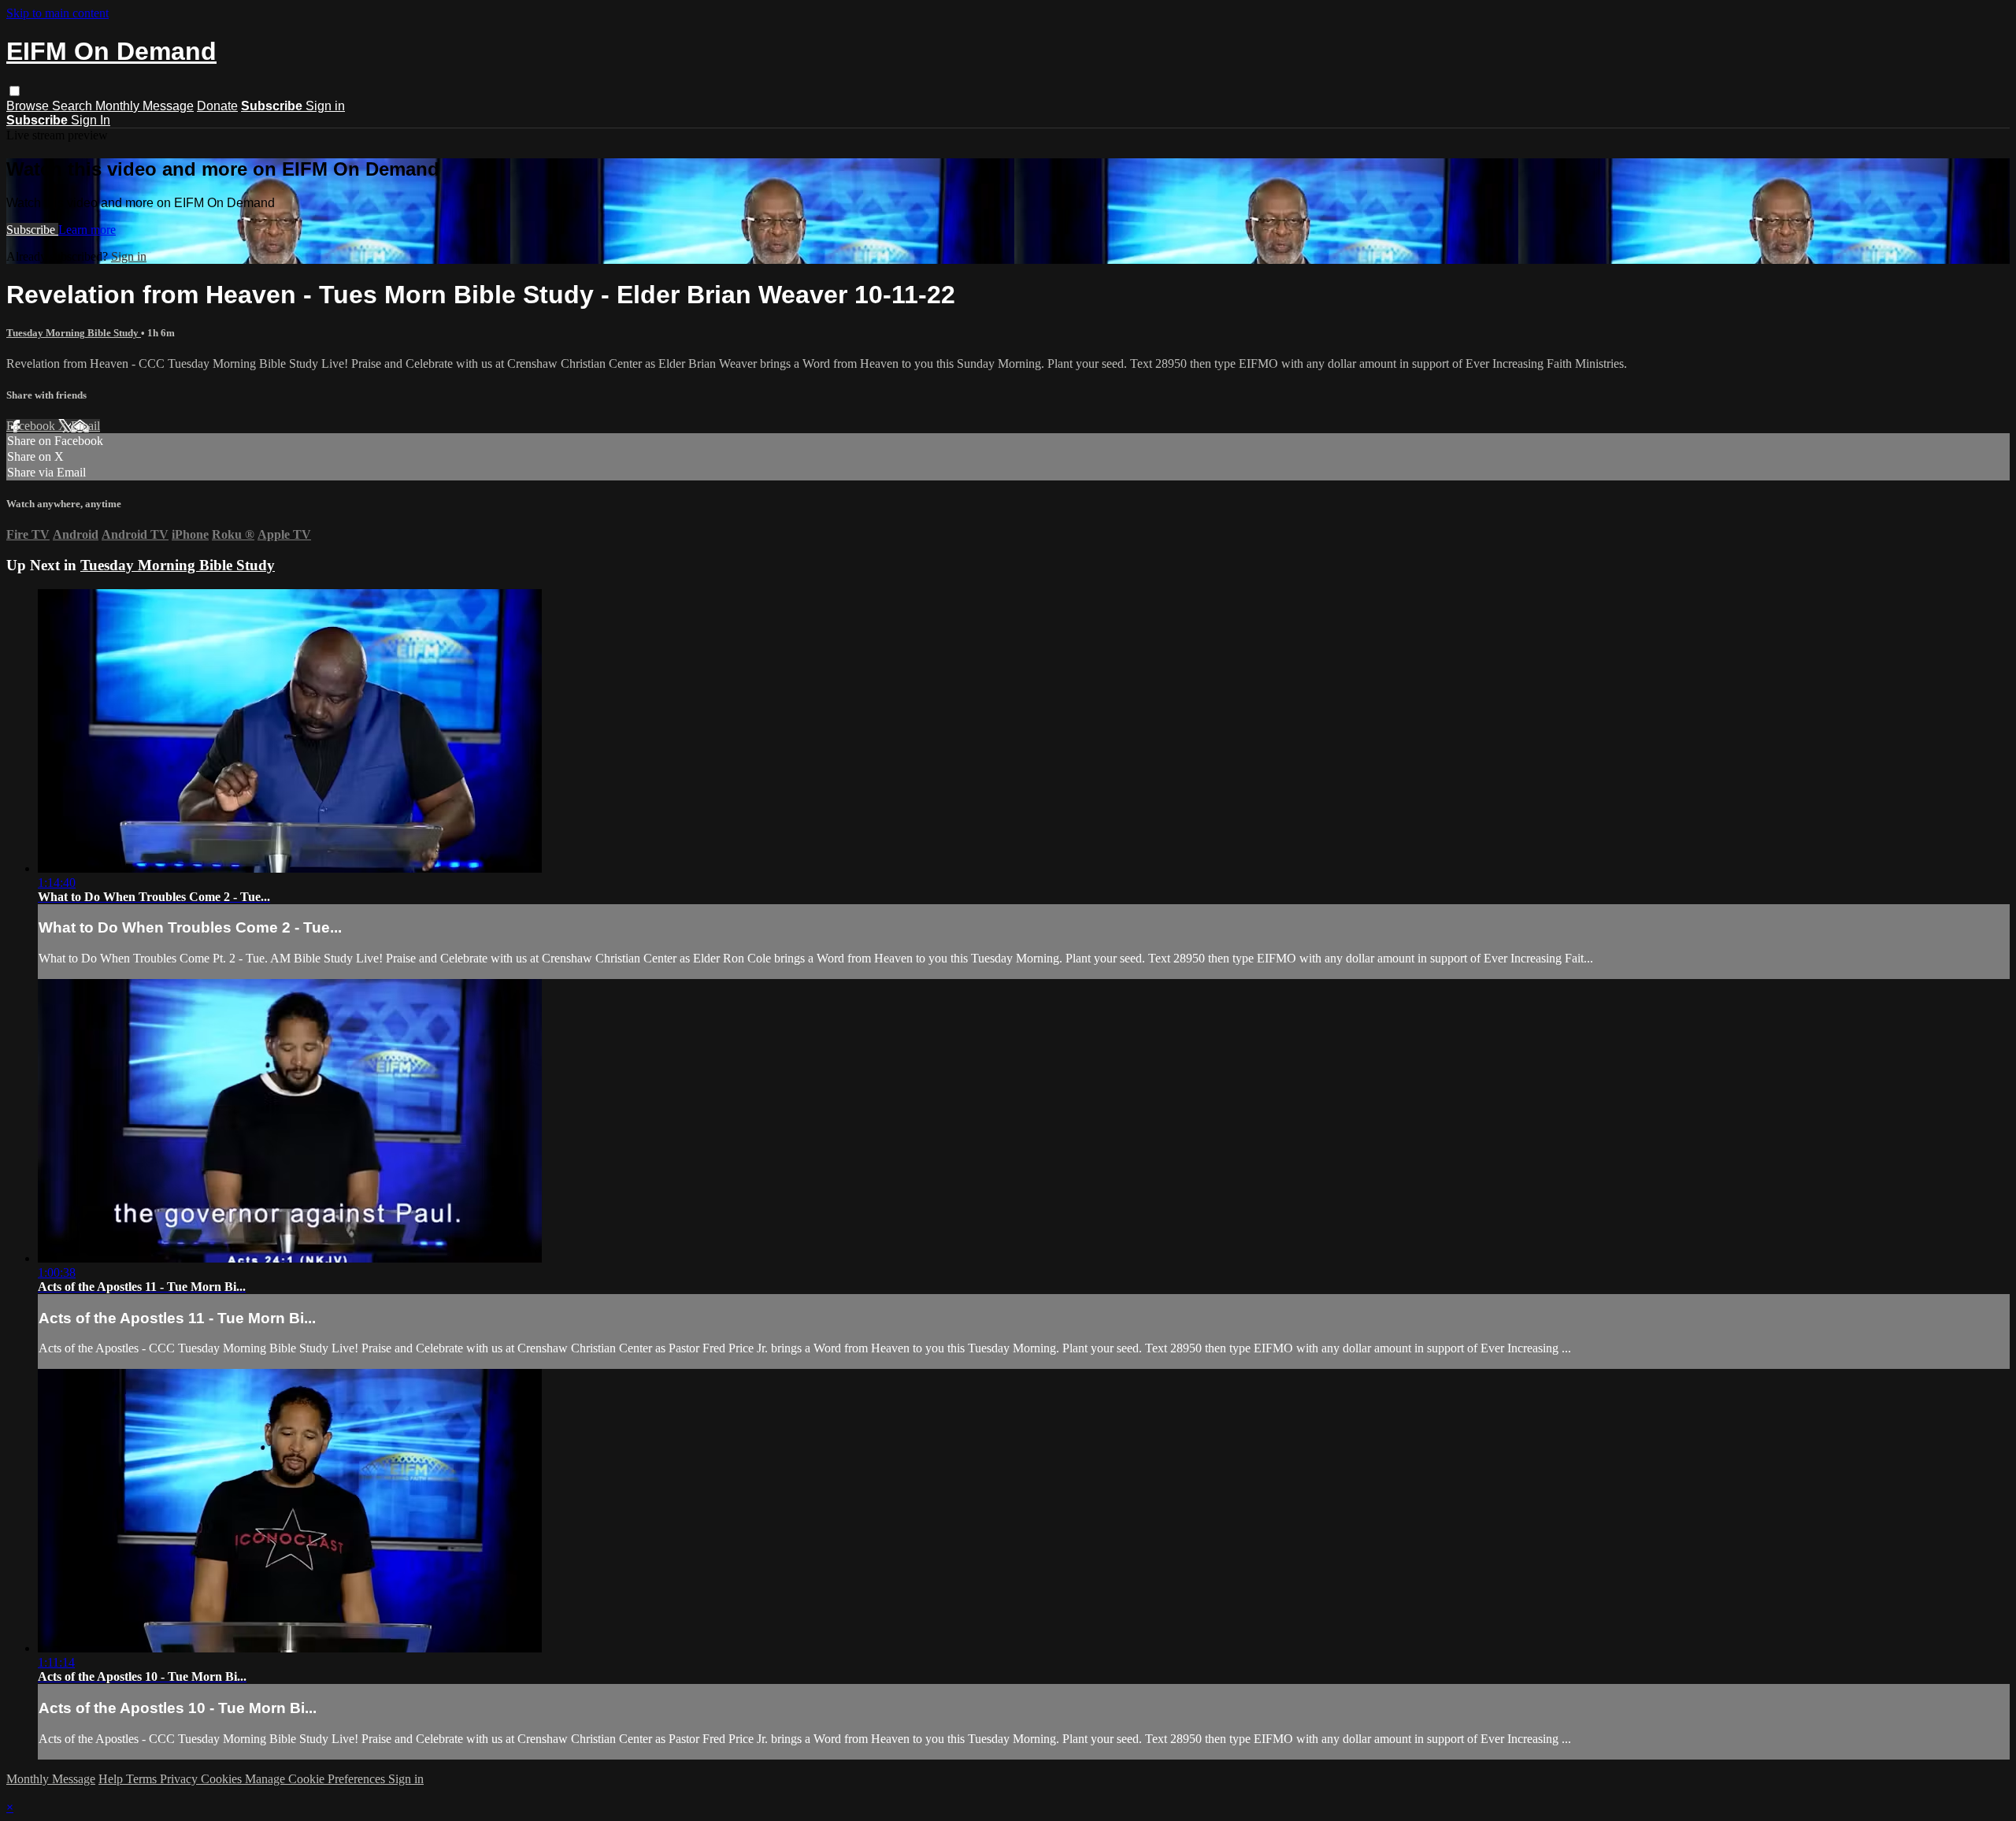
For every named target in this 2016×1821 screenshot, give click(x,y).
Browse (29, 106)
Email (85, 426)
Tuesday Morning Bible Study (74, 333)
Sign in (325, 106)
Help (112, 1779)
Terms (143, 1779)
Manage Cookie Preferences (317, 1779)
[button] (15, 91)
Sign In (91, 120)
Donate (217, 106)
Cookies (223, 1779)
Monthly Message (145, 106)
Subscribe (32, 230)
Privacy (180, 1779)
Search (74, 106)
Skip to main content (57, 13)
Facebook (32, 426)
